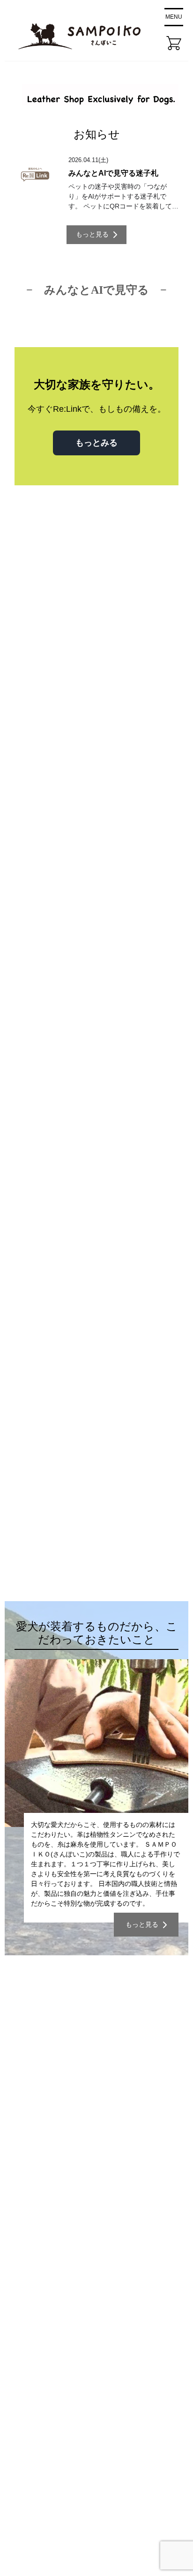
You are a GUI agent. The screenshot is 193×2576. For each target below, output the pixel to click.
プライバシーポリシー (57, 2355)
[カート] (174, 43)
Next (162, 863)
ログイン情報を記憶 (68, 2106)
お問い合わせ (42, 2333)
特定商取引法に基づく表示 (64, 2398)
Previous (143, 863)
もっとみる (96, 443)
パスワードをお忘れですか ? (92, 2174)
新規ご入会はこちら (92, 2197)
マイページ (38, 2290)
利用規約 (34, 2376)
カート (30, 2312)
